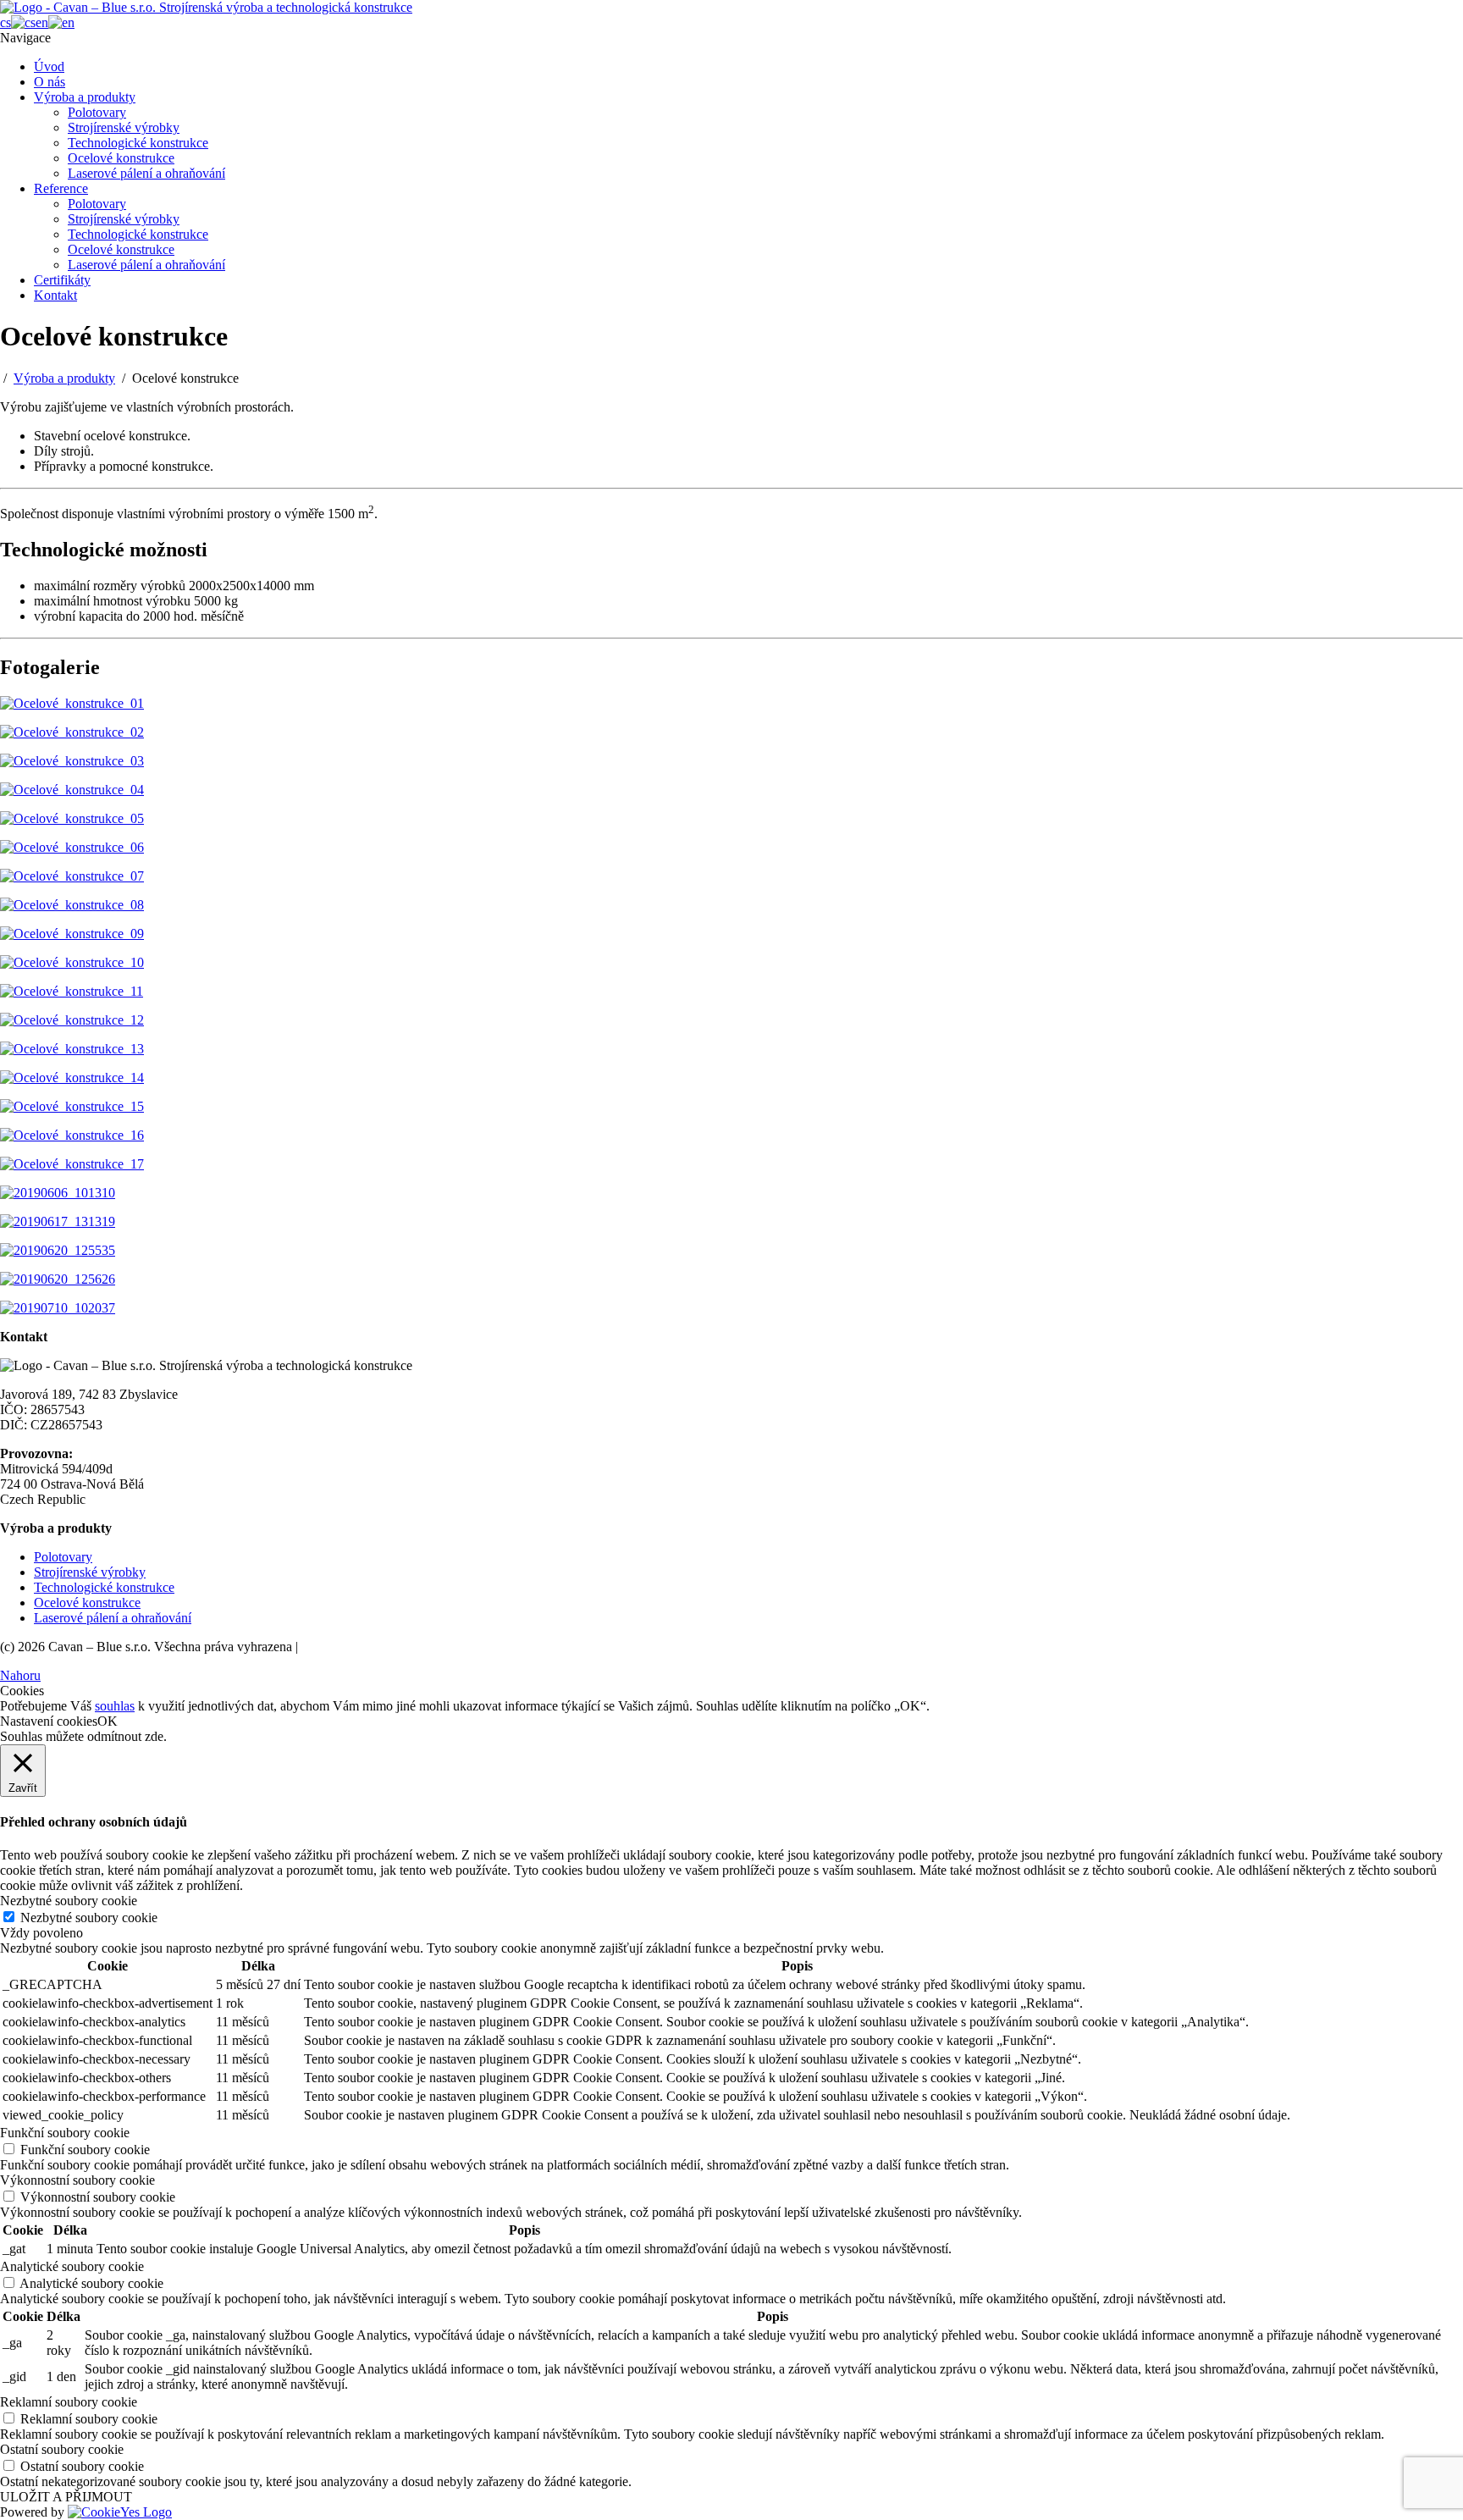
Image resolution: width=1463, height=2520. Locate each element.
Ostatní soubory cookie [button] (62, 2449)
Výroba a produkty (85, 97)
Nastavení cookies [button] (49, 1721)
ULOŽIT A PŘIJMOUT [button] (66, 2497)
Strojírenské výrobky (124, 127)
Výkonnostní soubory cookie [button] (77, 2180)
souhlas (115, 1706)
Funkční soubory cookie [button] (65, 2133)
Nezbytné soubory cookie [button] (69, 1901)
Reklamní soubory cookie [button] (69, 2402)
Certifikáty (62, 280)
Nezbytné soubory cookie (89, 1918)
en (42, 22)
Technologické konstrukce (138, 143)
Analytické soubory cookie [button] (72, 2266)
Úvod (49, 66)
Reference (61, 188)
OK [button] (108, 1721)
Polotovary (97, 112)
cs (6, 22)
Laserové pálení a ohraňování (146, 173)
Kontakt (55, 295)
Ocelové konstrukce (121, 158)
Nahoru (20, 1675)
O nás (50, 82)
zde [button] (154, 1736)
